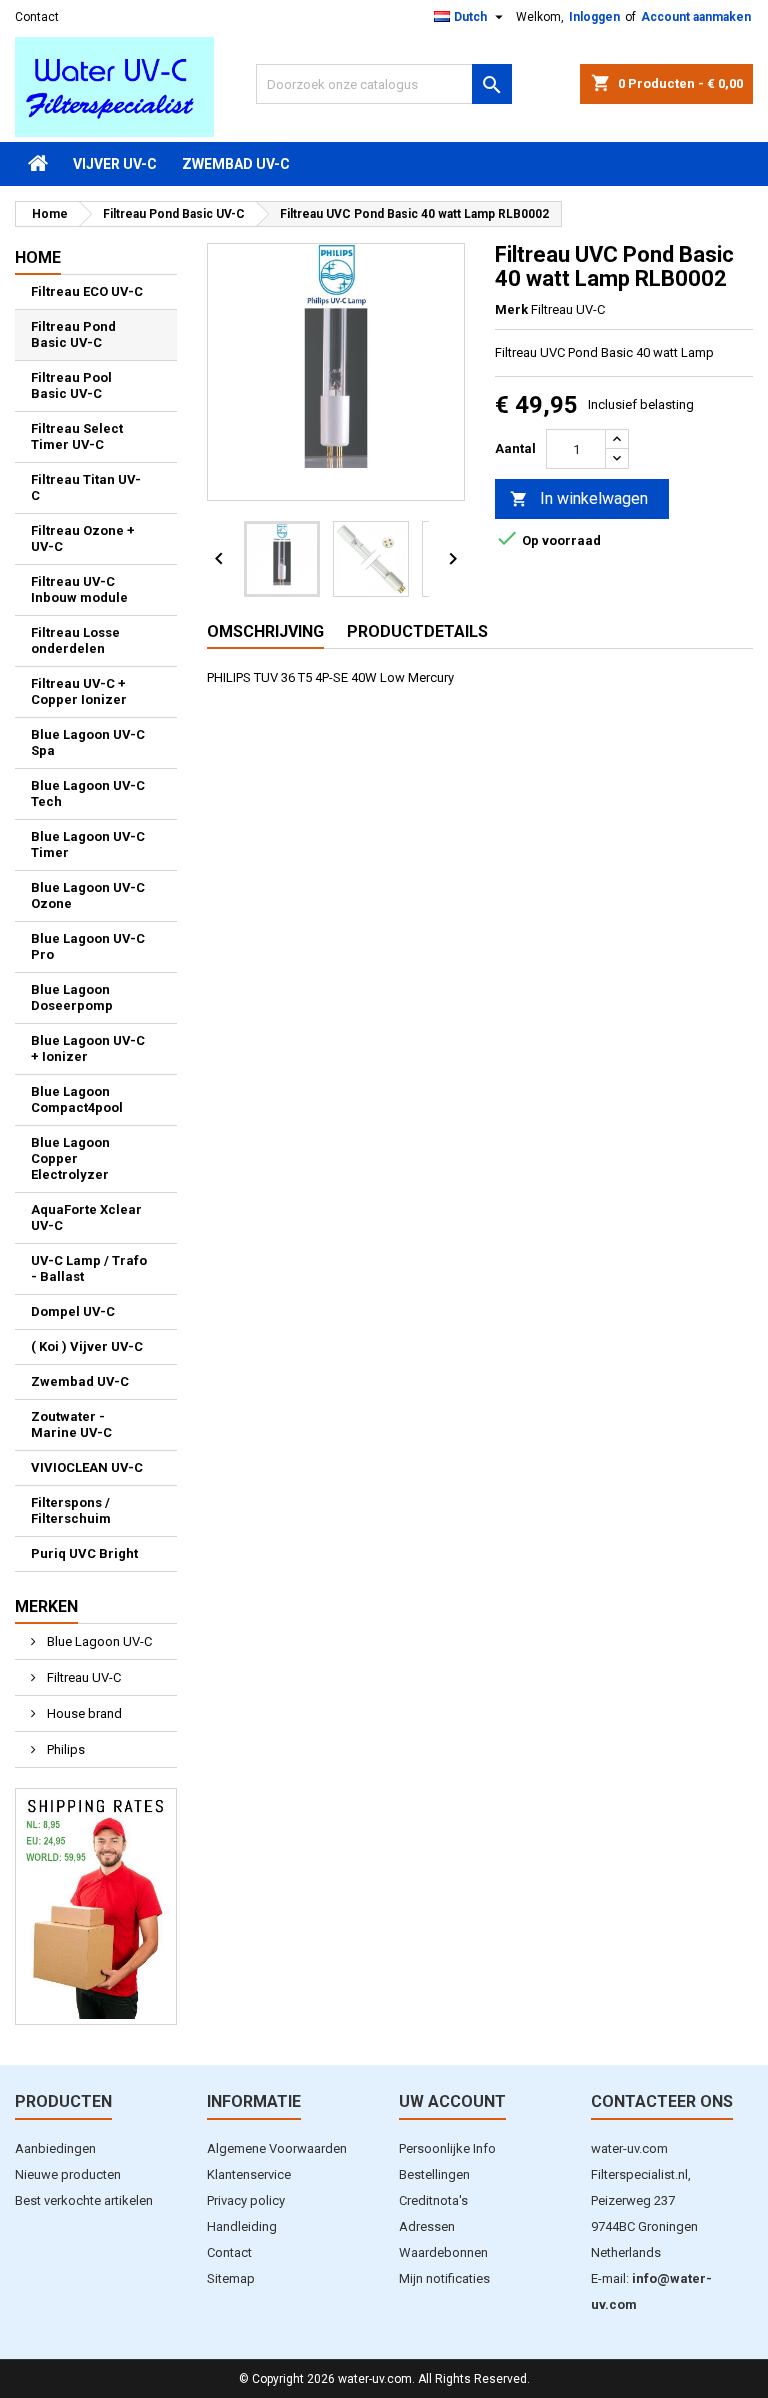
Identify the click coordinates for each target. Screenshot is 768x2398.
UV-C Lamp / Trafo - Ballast (89, 1268)
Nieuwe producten (68, 2174)
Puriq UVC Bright (84, 1553)
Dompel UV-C (73, 1311)
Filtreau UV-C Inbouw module (79, 589)
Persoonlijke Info (447, 2148)
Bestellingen (434, 2174)
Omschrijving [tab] (265, 631)
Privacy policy (246, 2200)
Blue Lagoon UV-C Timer (88, 844)
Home (38, 257)
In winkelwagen (579, 498)
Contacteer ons (662, 2101)
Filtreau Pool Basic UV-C (71, 385)
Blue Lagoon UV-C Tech (88, 793)
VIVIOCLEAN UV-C (87, 1467)
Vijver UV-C (115, 164)
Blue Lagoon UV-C (98, 1641)
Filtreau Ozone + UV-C (83, 538)
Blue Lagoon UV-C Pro (88, 946)
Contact (37, 17)
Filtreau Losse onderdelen (75, 640)
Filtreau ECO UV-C (87, 291)
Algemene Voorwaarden (277, 2148)
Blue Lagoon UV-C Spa (88, 742)
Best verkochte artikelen (84, 2200)
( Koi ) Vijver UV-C (87, 1346)
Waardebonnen (443, 2252)
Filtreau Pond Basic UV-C (73, 334)
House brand (83, 1713)
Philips (64, 1749)
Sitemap (231, 2278)
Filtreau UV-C (82, 1677)
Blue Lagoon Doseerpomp (72, 997)
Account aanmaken (696, 17)
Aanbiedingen (55, 2148)
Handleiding (242, 2226)
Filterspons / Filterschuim (71, 1510)
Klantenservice (249, 2174)
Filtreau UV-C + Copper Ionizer (79, 691)
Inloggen (594, 17)
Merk (511, 309)
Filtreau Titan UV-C (86, 487)
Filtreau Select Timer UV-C (77, 436)
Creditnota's (433, 2200)
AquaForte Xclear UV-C (86, 1217)
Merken (46, 1606)
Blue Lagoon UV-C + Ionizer (88, 1048)
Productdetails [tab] (417, 631)
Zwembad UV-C (236, 164)
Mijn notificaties (444, 2278)
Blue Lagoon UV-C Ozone (88, 895)
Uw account (452, 2101)
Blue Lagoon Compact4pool (77, 1099)
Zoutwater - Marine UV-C (71, 1424)
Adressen (427, 2226)
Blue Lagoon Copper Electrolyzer (70, 1158)
